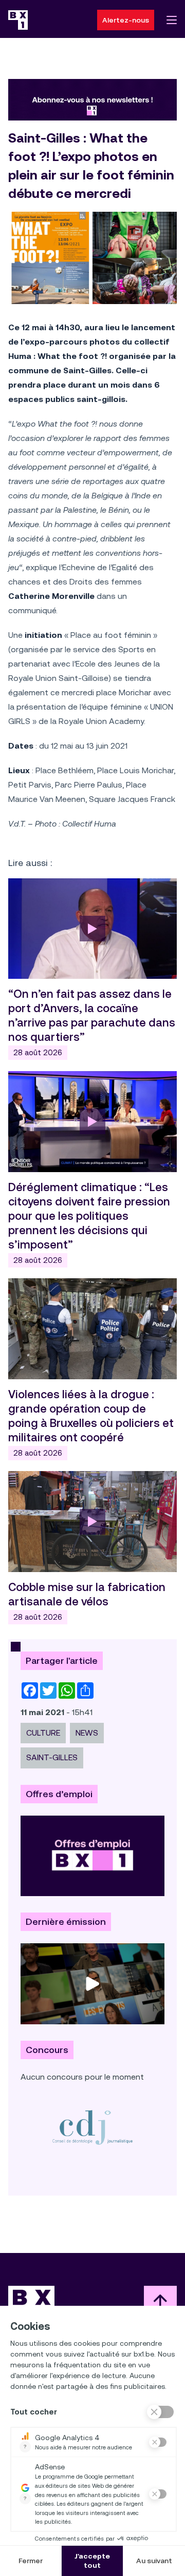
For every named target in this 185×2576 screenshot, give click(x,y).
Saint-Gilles (52, 1757)
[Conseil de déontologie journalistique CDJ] (92, 2127)
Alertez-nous (126, 20)
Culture (43, 1733)
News (87, 1733)
